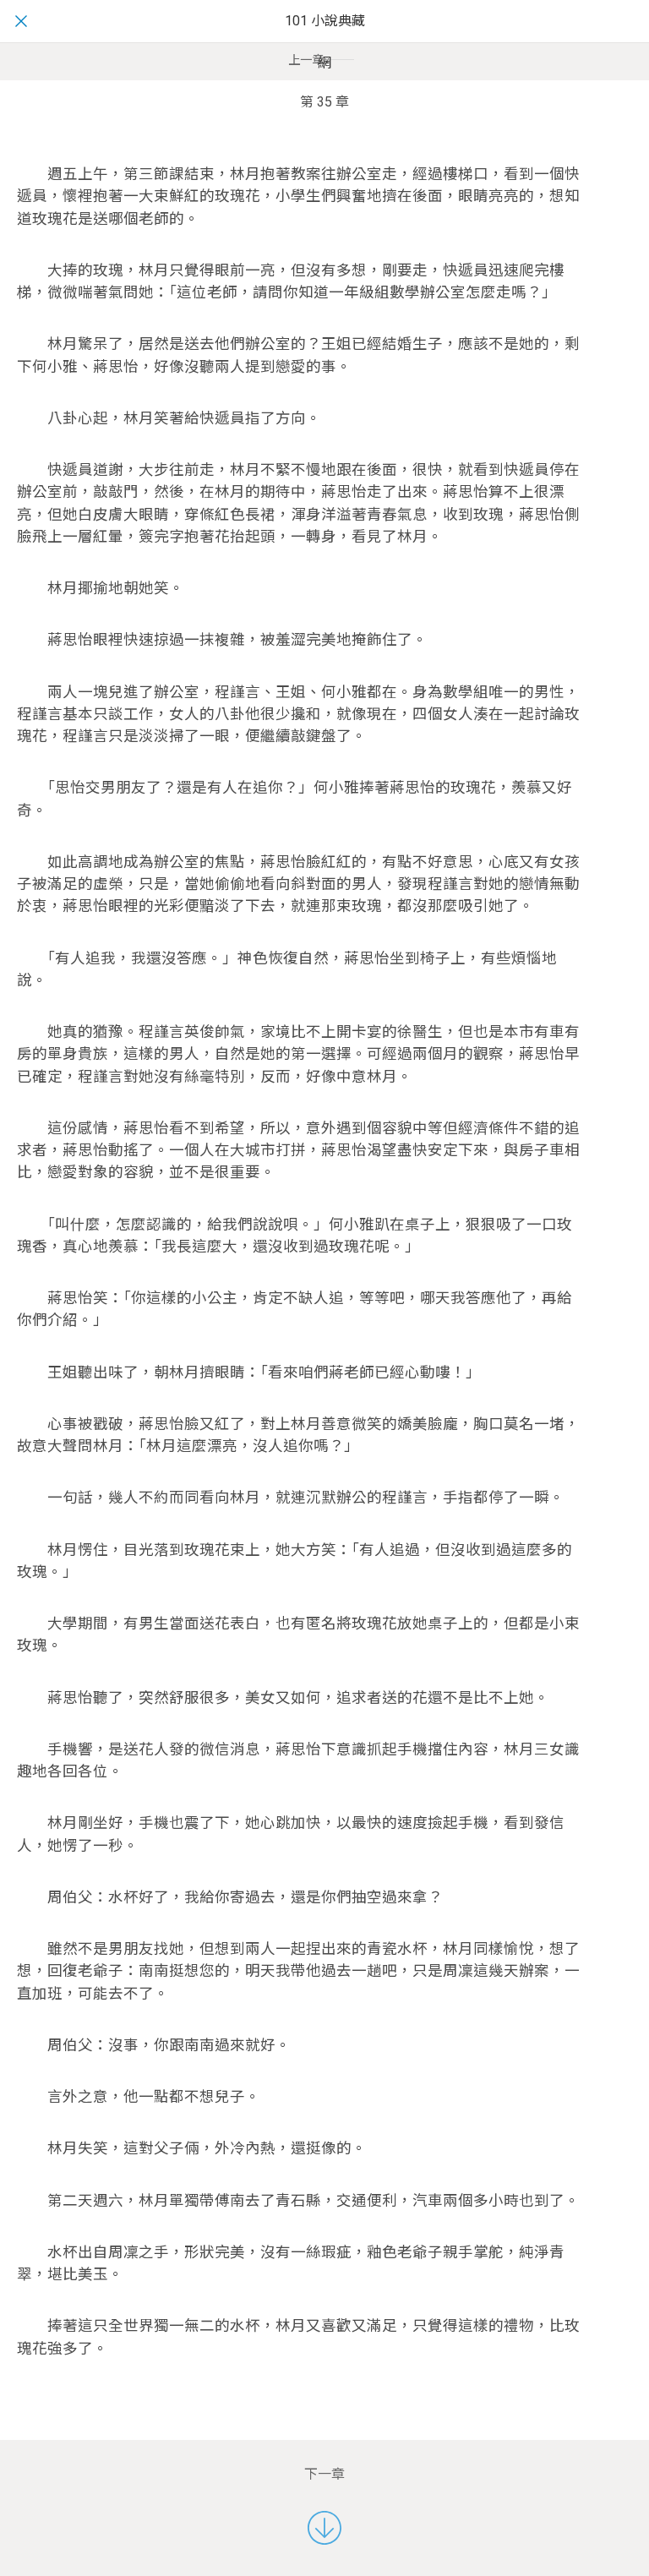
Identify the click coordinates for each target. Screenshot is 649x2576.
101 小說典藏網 (325, 42)
